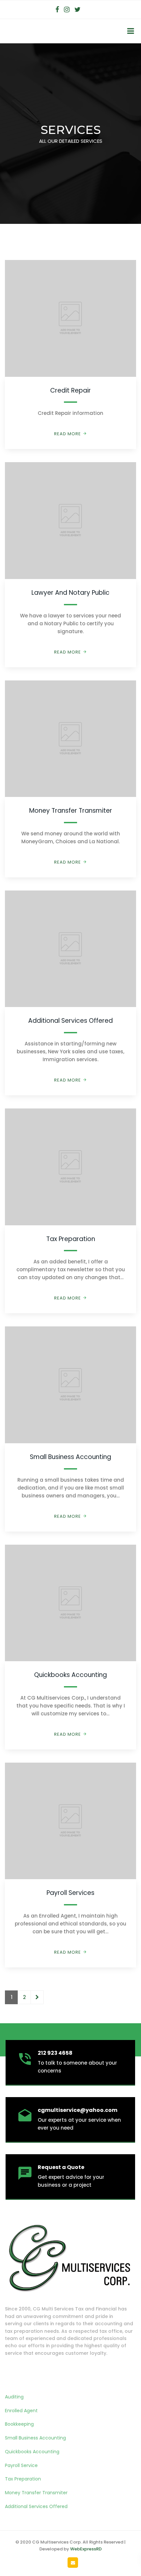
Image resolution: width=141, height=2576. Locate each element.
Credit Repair (70, 390)
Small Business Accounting (70, 1457)
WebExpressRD (86, 2549)
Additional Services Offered (70, 1021)
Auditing (14, 2397)
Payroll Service (21, 2465)
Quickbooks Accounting (70, 1675)
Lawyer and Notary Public (70, 593)
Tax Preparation (71, 1239)
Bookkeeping (19, 2424)
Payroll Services (70, 1893)
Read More (68, 434)
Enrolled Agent (21, 2411)
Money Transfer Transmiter (71, 811)
